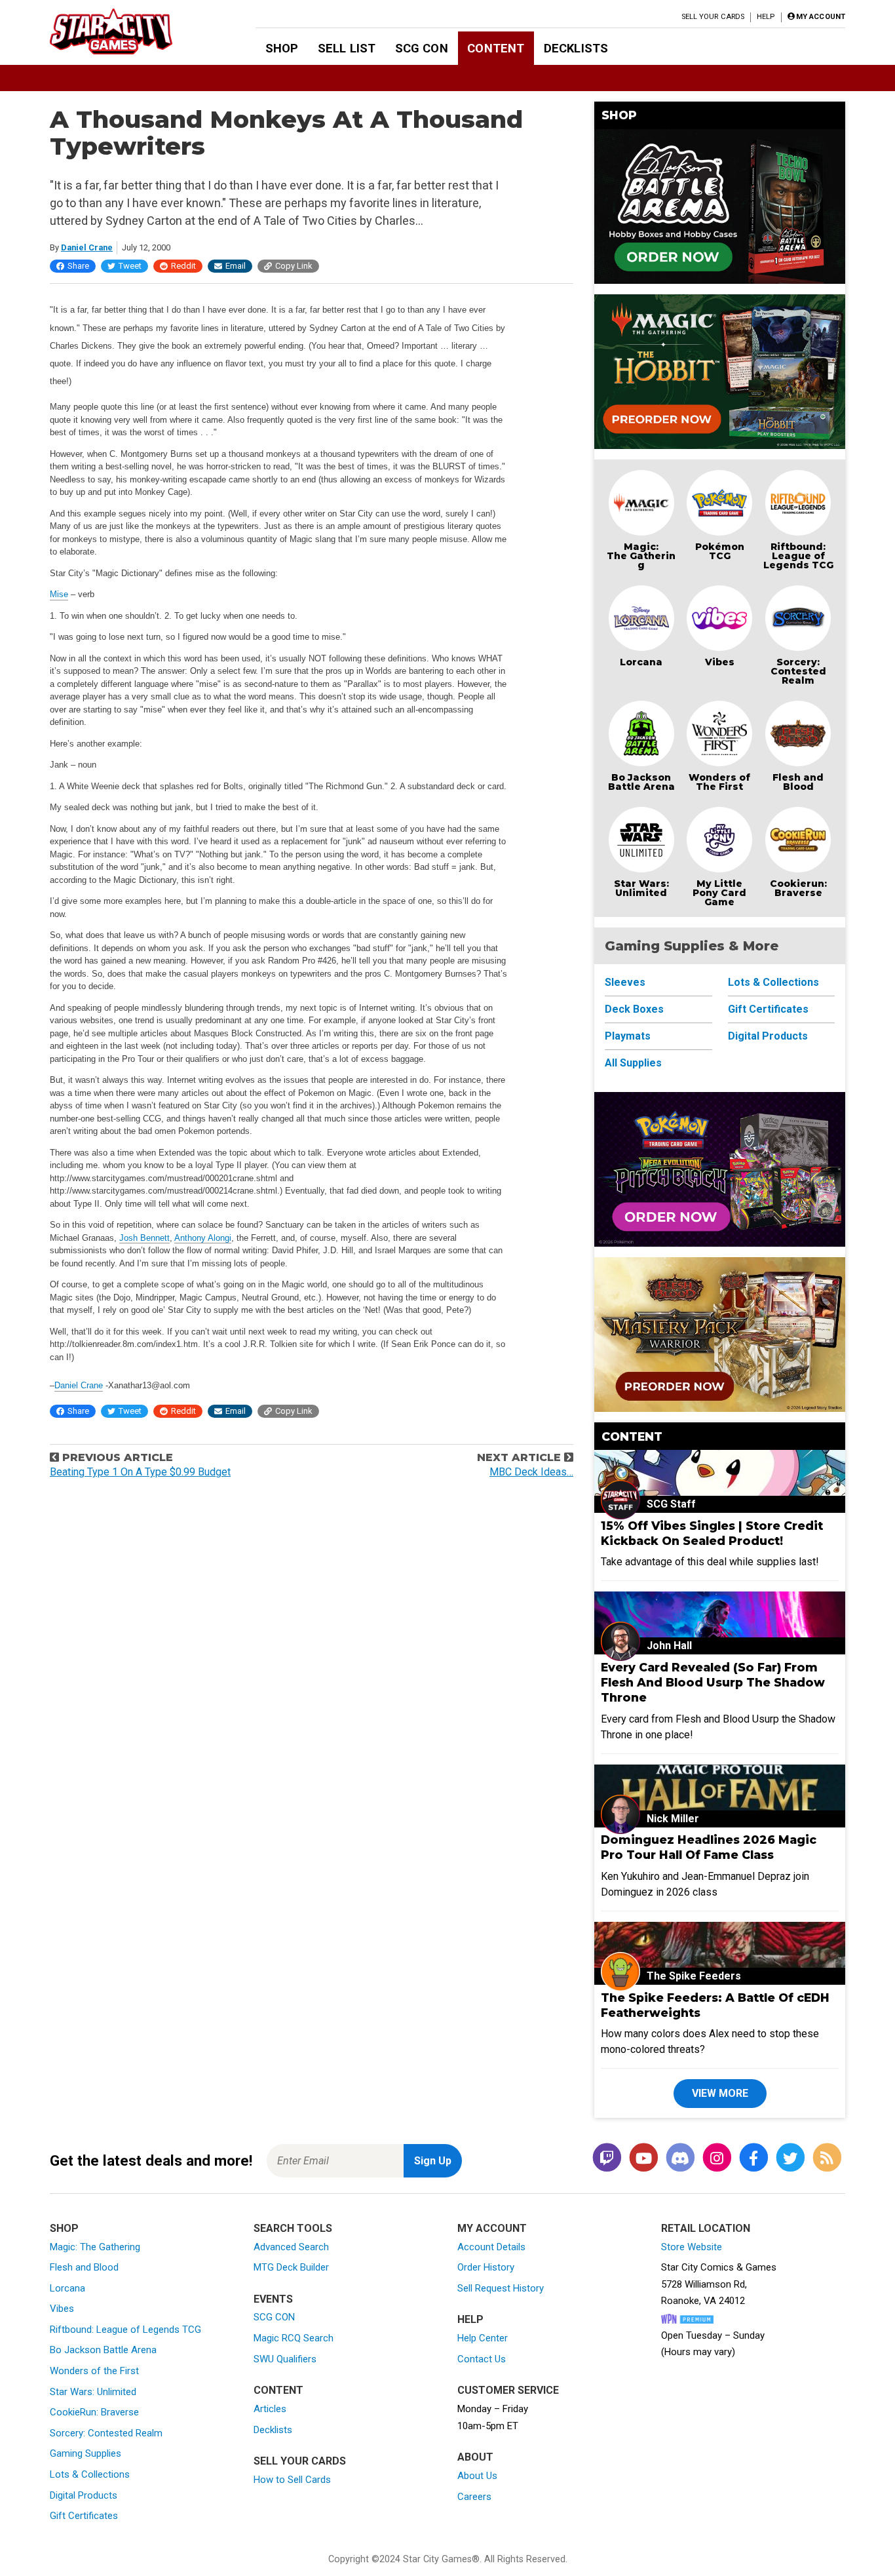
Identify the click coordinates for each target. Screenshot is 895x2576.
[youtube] (643, 2159)
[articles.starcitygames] (827, 2159)
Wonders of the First (94, 2371)
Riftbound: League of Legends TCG (798, 556)
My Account (492, 2228)
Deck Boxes (634, 1009)
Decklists (576, 48)
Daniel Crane (87, 247)
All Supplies (633, 1063)
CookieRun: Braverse (94, 2412)
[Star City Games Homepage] (132, 31)
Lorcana (641, 662)
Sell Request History (501, 2288)
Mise (59, 594)
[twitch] (607, 2159)
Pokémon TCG (720, 551)
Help (766, 17)
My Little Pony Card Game (719, 893)
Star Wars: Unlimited (641, 888)
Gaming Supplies (86, 2453)
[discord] (680, 2159)
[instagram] (717, 2159)
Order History (486, 2267)
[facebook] (753, 2159)
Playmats (628, 1036)
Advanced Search (291, 2247)
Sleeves (625, 982)
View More (720, 2093)
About (475, 2457)
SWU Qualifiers (285, 2359)
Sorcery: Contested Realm (798, 671)
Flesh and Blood (798, 782)
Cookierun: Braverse (798, 888)
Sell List (347, 48)
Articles (270, 2409)
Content (496, 48)
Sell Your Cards (713, 17)
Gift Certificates (768, 1009)
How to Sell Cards (292, 2480)
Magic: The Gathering (641, 556)
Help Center (483, 2338)
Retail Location (706, 2228)
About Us (477, 2476)
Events (273, 2299)
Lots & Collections (773, 982)
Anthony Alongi (203, 1238)
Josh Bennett (144, 1238)
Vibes (720, 662)
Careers (474, 2497)
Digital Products (768, 1036)
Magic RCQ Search (294, 2338)
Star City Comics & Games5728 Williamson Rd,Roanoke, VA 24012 (719, 2284)
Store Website (692, 2247)
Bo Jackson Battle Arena (641, 782)
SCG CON (422, 48)
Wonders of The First (719, 782)
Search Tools (293, 2228)
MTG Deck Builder (291, 2267)
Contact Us (482, 2359)
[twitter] (790, 2159)
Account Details (491, 2247)
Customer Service (508, 2390)
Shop (282, 48)
